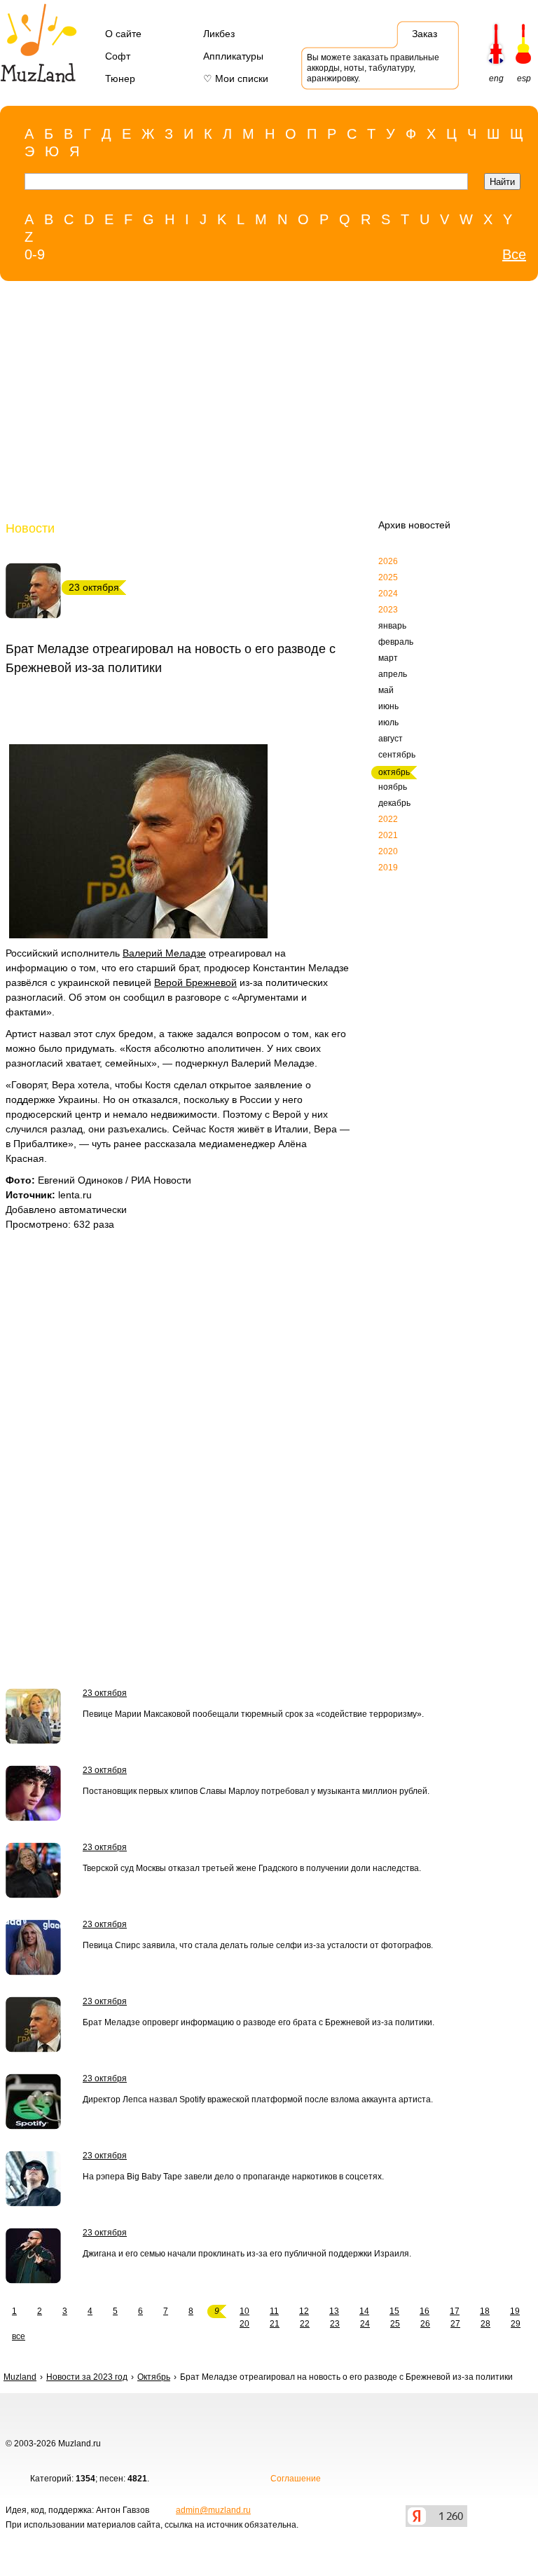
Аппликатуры (233, 56)
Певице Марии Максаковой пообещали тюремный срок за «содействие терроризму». (253, 1714)
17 (455, 2311)
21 (275, 2324)
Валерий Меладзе (164, 953)
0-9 (35, 254)
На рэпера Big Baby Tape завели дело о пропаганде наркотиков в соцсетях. (233, 2177)
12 (304, 2311)
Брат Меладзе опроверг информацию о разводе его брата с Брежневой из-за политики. (258, 2022)
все (19, 2336)
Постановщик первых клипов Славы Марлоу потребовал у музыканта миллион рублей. (256, 1791)
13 (334, 2311)
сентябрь (397, 755)
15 (394, 2311)
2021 (388, 835)
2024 (388, 594)
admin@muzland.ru (213, 2510)
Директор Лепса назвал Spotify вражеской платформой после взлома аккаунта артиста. (258, 2099)
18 (485, 2311)
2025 (388, 577)
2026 (388, 561)
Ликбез (219, 34)
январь (392, 626)
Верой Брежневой (195, 982)
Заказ (425, 34)
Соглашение (296, 2479)
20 (244, 2324)
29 (516, 2324)
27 (455, 2324)
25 (395, 2324)
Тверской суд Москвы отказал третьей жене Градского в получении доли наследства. (252, 1868)
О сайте (123, 34)
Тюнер (120, 78)
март (388, 658)
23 (335, 2324)
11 (274, 2311)
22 (305, 2324)
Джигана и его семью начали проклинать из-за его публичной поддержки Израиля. (247, 2254)
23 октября (105, 1693)
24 (365, 2324)
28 (485, 2324)
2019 (388, 868)
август (391, 739)
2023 (388, 610)
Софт (118, 56)
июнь (388, 706)
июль (388, 722)
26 (425, 2324)
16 (425, 2311)
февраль (396, 642)
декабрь (394, 803)
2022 (388, 819)
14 (364, 2311)
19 (515, 2311)
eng (496, 78)
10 (244, 2311)
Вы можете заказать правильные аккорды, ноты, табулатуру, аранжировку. (373, 68)
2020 (388, 851)
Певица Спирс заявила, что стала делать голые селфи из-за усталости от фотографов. (258, 1945)
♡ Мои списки (236, 78)
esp (524, 78)
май (386, 690)
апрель (393, 674)
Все (514, 254)
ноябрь (393, 787)
